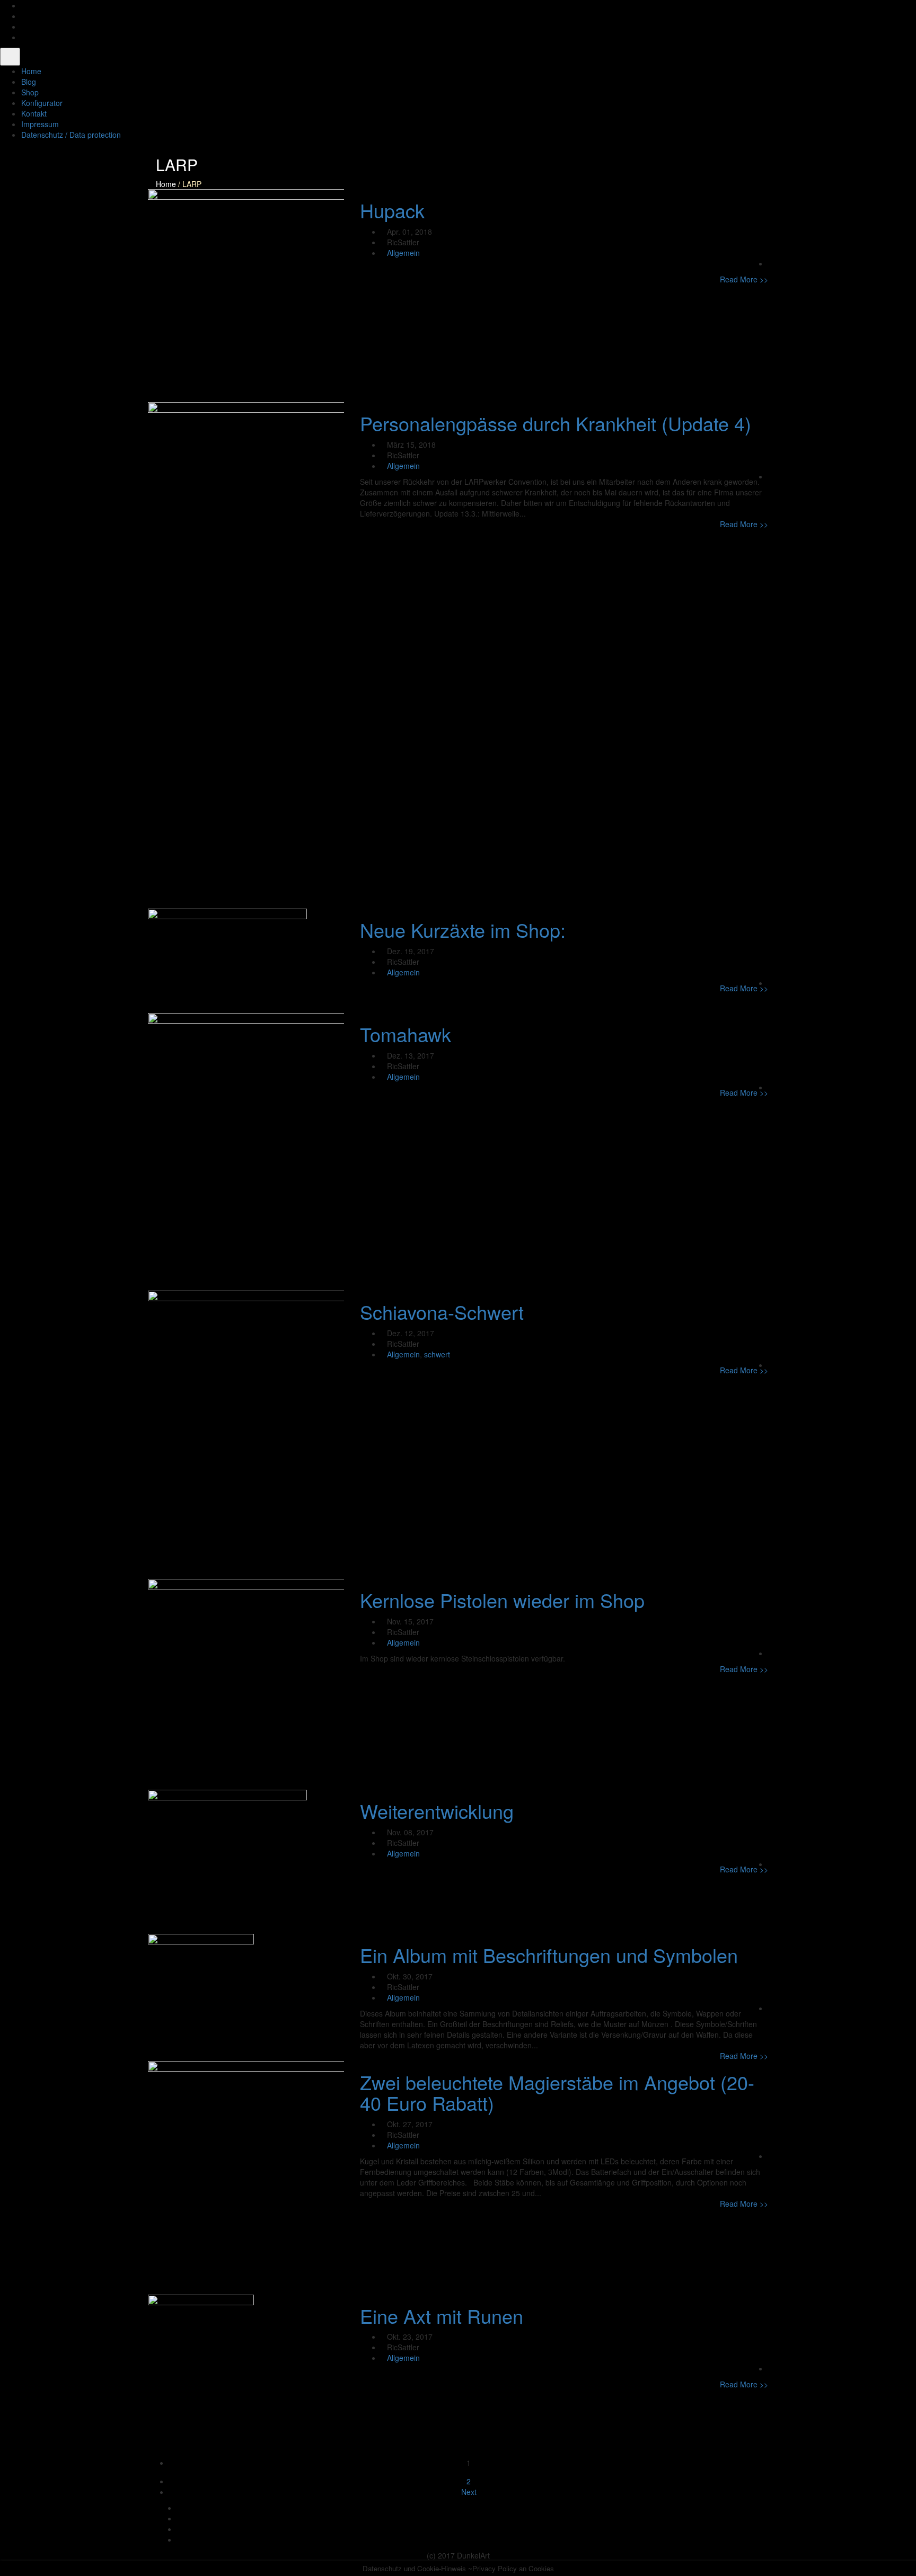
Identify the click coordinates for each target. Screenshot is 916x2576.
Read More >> (744, 279)
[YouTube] (24, 26)
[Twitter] (24, 16)
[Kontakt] (24, 37)
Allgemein (403, 253)
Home (166, 184)
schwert (437, 1354)
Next (469, 2492)
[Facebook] (24, 5)
